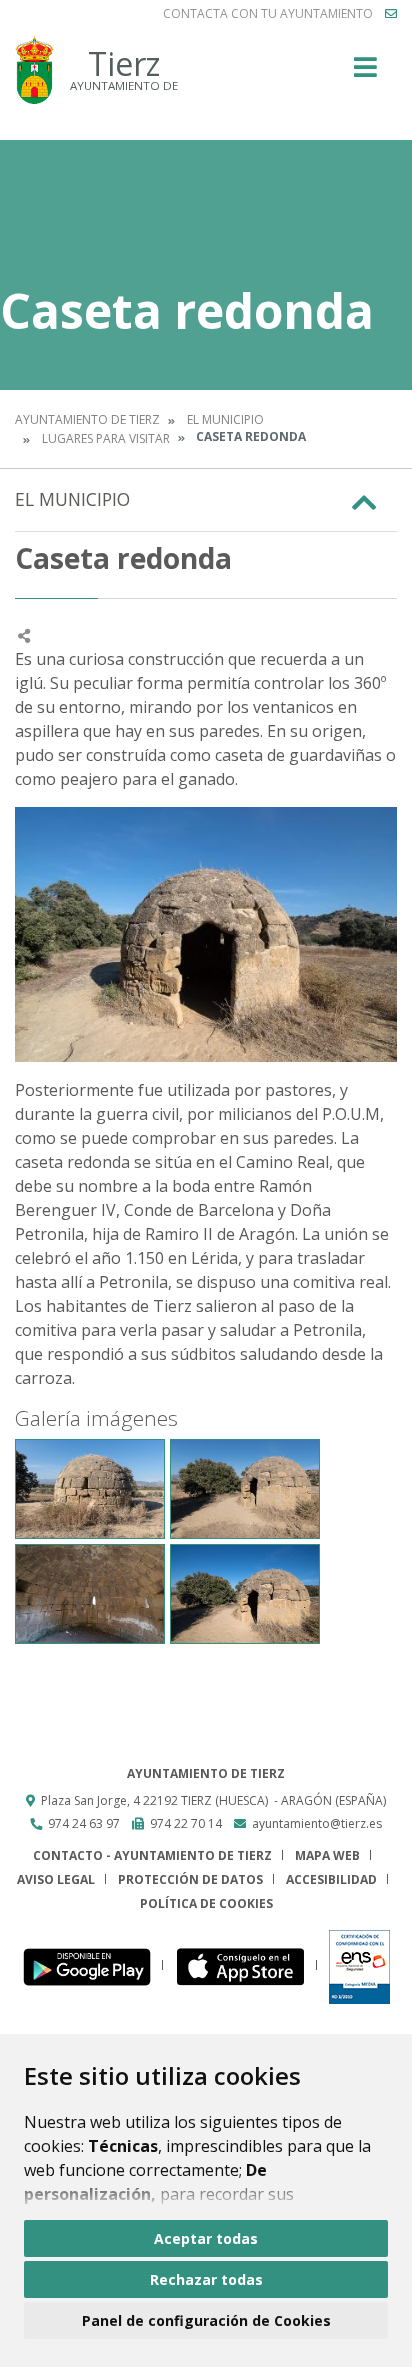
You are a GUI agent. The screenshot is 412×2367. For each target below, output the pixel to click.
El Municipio (225, 419)
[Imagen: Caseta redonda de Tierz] (90, 1489)
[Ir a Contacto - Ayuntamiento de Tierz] (391, 14)
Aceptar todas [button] (206, 2238)
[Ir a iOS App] (246, 1965)
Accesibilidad (331, 1879)
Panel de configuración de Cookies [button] (206, 2320)
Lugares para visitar (106, 438)
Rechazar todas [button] (206, 2279)
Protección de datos (190, 1879)
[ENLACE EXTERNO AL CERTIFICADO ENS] (359, 1965)
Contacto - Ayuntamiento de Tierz (152, 1855)
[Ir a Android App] (92, 1965)
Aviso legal (56, 1879)
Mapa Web (327, 1855)
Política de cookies (206, 1903)
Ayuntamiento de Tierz (87, 419)
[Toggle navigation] (365, 73)
